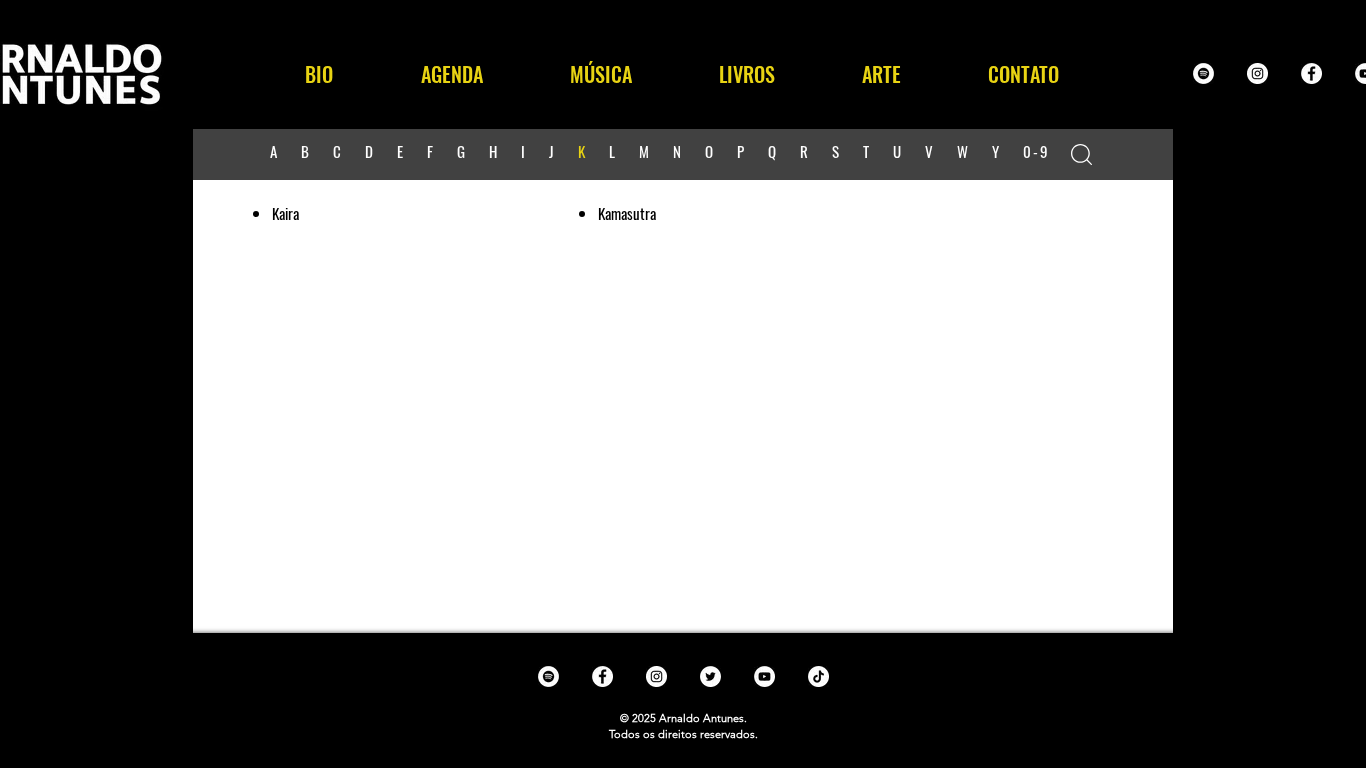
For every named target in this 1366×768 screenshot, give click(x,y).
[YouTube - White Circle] (764, 676)
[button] (600, 74)
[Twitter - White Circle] (710, 676)
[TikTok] (818, 676)
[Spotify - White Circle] (1203, 73)
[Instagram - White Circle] (1257, 73)
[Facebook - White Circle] (1311, 73)
